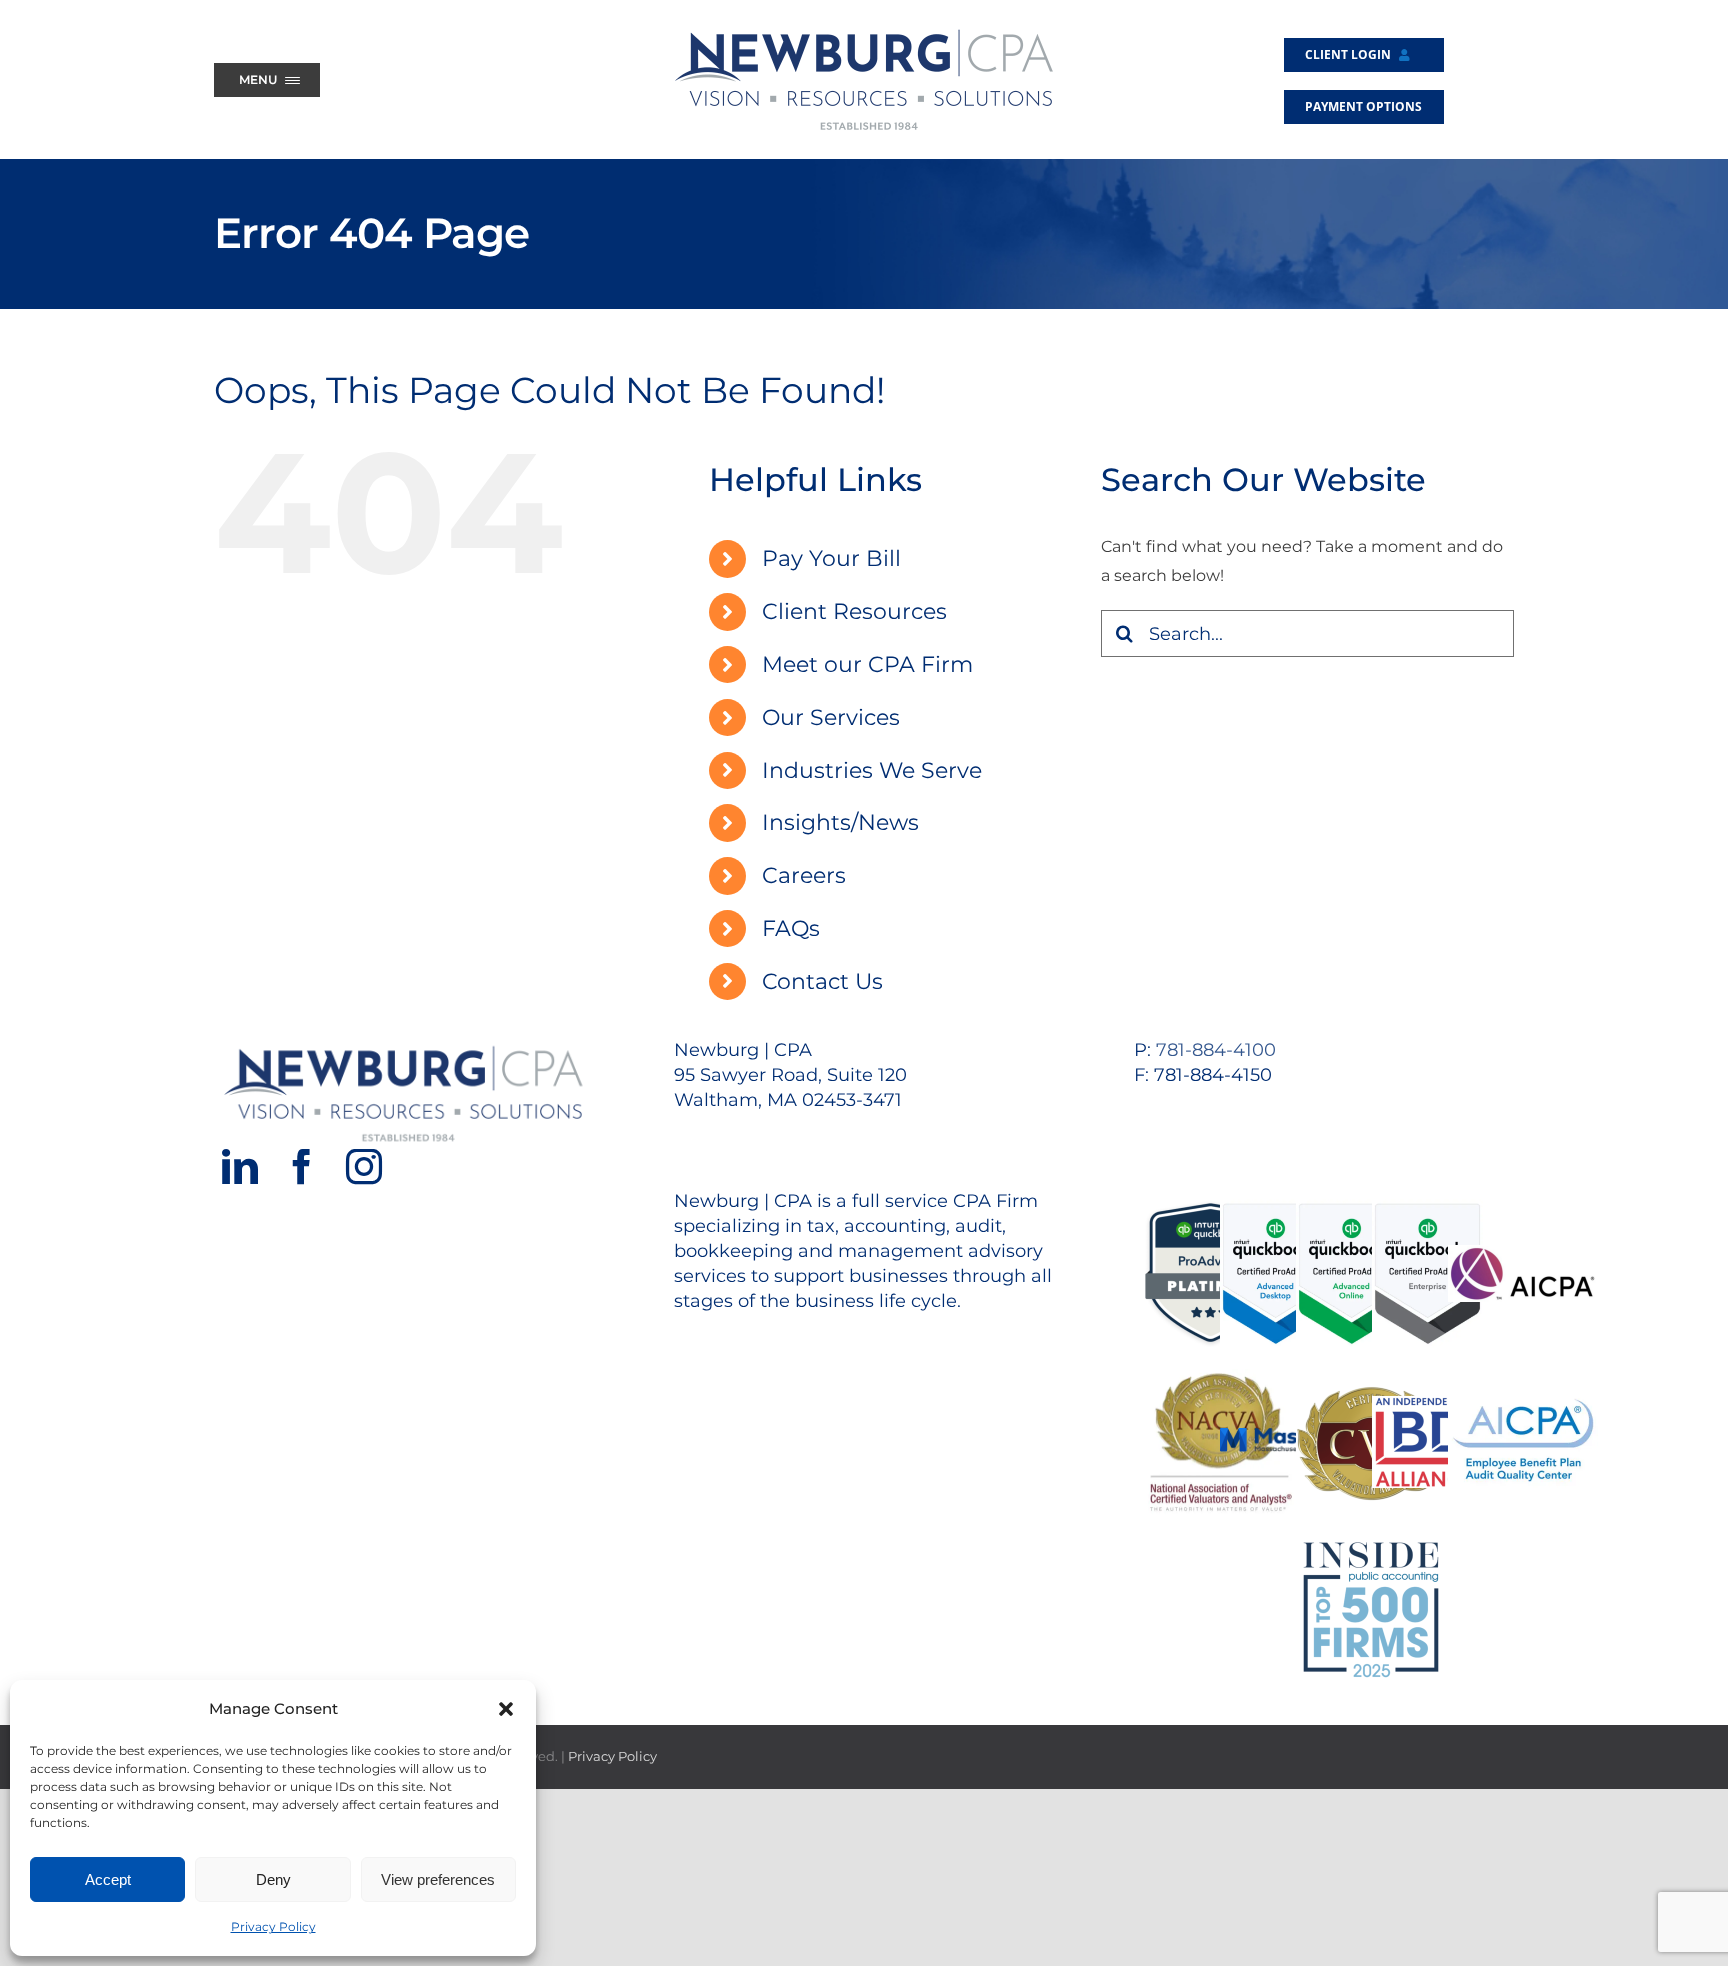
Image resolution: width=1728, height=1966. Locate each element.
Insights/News (840, 822)
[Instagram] (364, 1167)
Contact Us (822, 981)
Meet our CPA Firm (867, 664)
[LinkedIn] (240, 1167)
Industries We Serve (872, 770)
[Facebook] (302, 1167)
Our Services (831, 717)
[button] (506, 1709)
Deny (273, 1879)
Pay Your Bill (831, 558)
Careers (804, 875)
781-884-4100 (1216, 1050)
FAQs (791, 928)
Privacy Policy (273, 1926)
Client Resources (854, 611)
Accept (108, 1879)
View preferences (438, 1879)
